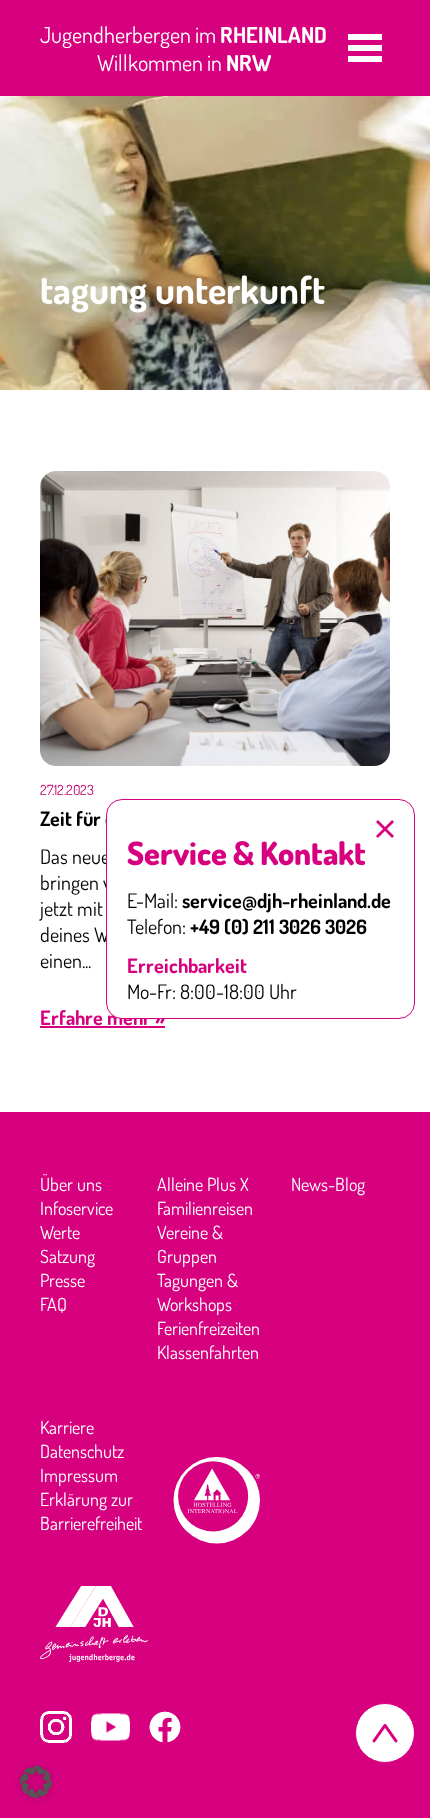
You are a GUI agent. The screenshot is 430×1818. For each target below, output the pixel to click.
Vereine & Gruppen (190, 1244)
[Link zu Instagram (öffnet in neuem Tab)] (56, 1727)
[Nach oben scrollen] (385, 1733)
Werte (60, 1232)
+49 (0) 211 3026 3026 (278, 926)
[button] (365, 48)
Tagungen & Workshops (197, 1292)
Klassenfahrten (208, 1352)
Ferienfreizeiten (208, 1328)
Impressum (79, 1475)
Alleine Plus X (203, 1184)
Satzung (67, 1256)
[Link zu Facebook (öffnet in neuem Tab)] (165, 1727)
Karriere (67, 1427)
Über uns (71, 1184)
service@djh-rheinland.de (286, 900)
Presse (62, 1280)
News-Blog (328, 1184)
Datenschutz (82, 1451)
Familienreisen (205, 1208)
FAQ (53, 1304)
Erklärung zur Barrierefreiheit (91, 1511)
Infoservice (76, 1208)
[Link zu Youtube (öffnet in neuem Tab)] (110, 1727)
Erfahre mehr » (102, 1017)
